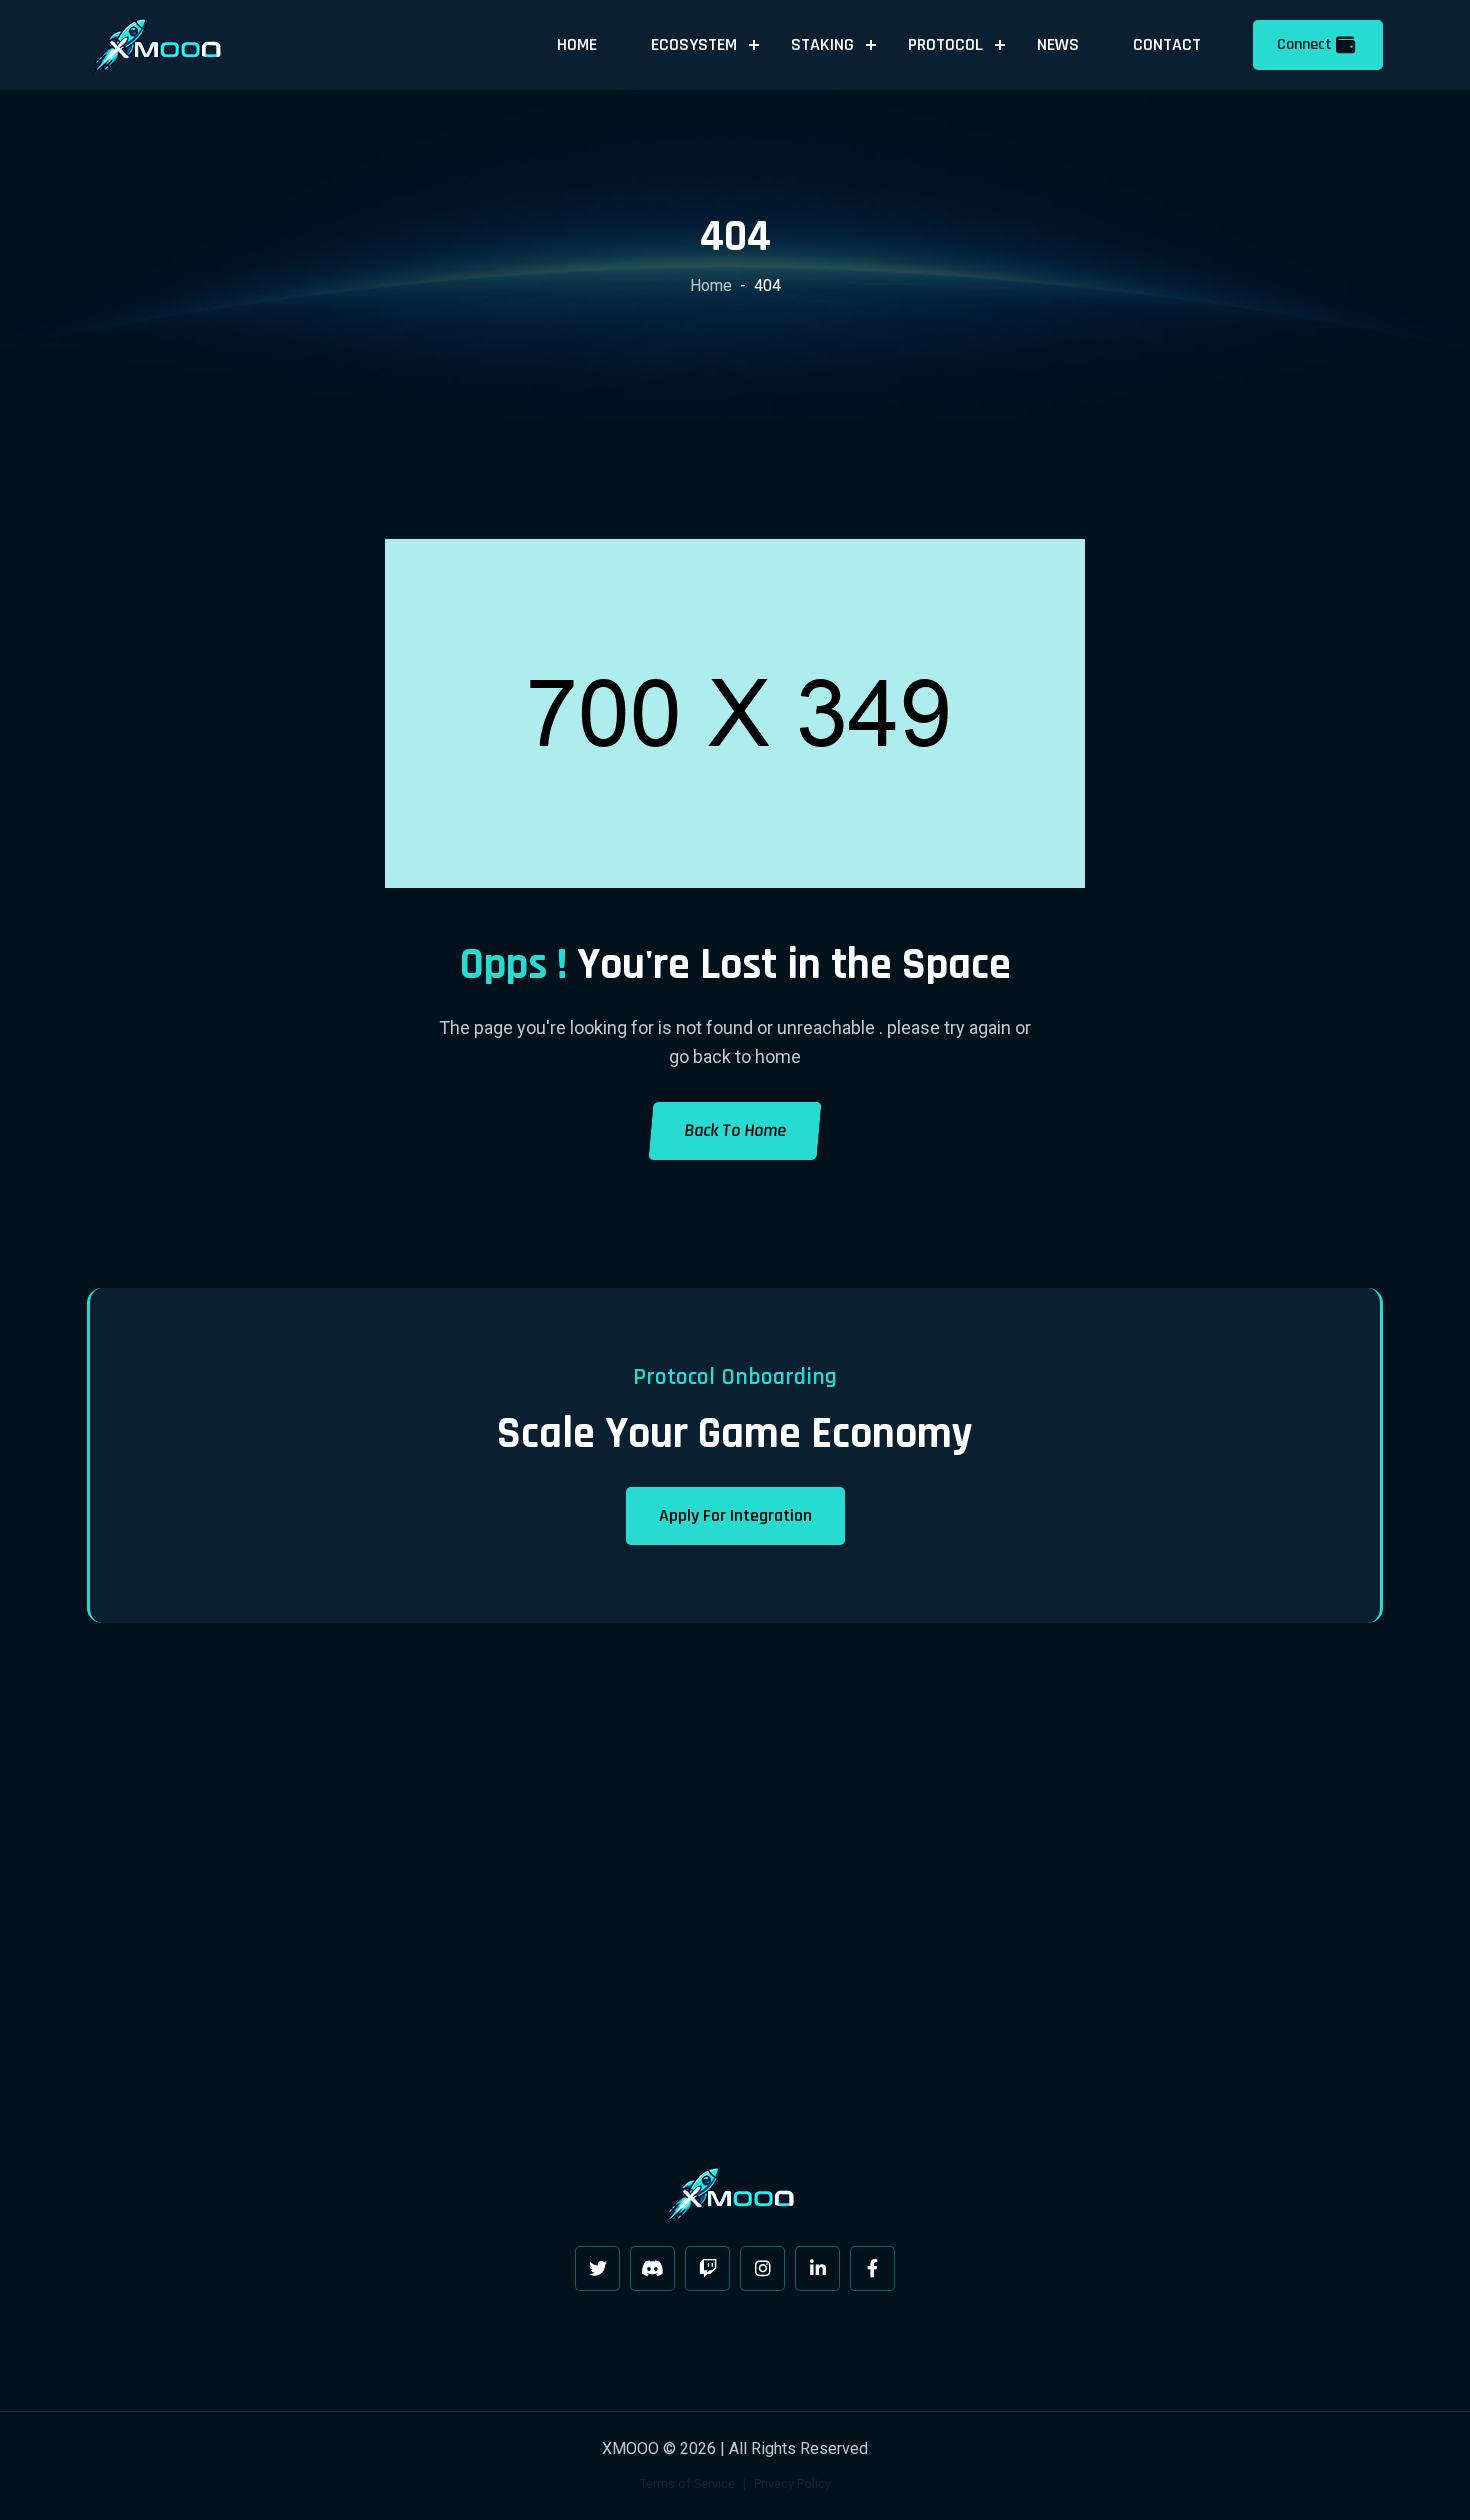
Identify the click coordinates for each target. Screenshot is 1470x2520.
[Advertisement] (735, 1899)
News (1058, 44)
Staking (822, 44)
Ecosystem (694, 44)
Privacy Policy (792, 2483)
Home (577, 44)
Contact (1167, 44)
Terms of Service (687, 2483)
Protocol (945, 44)
